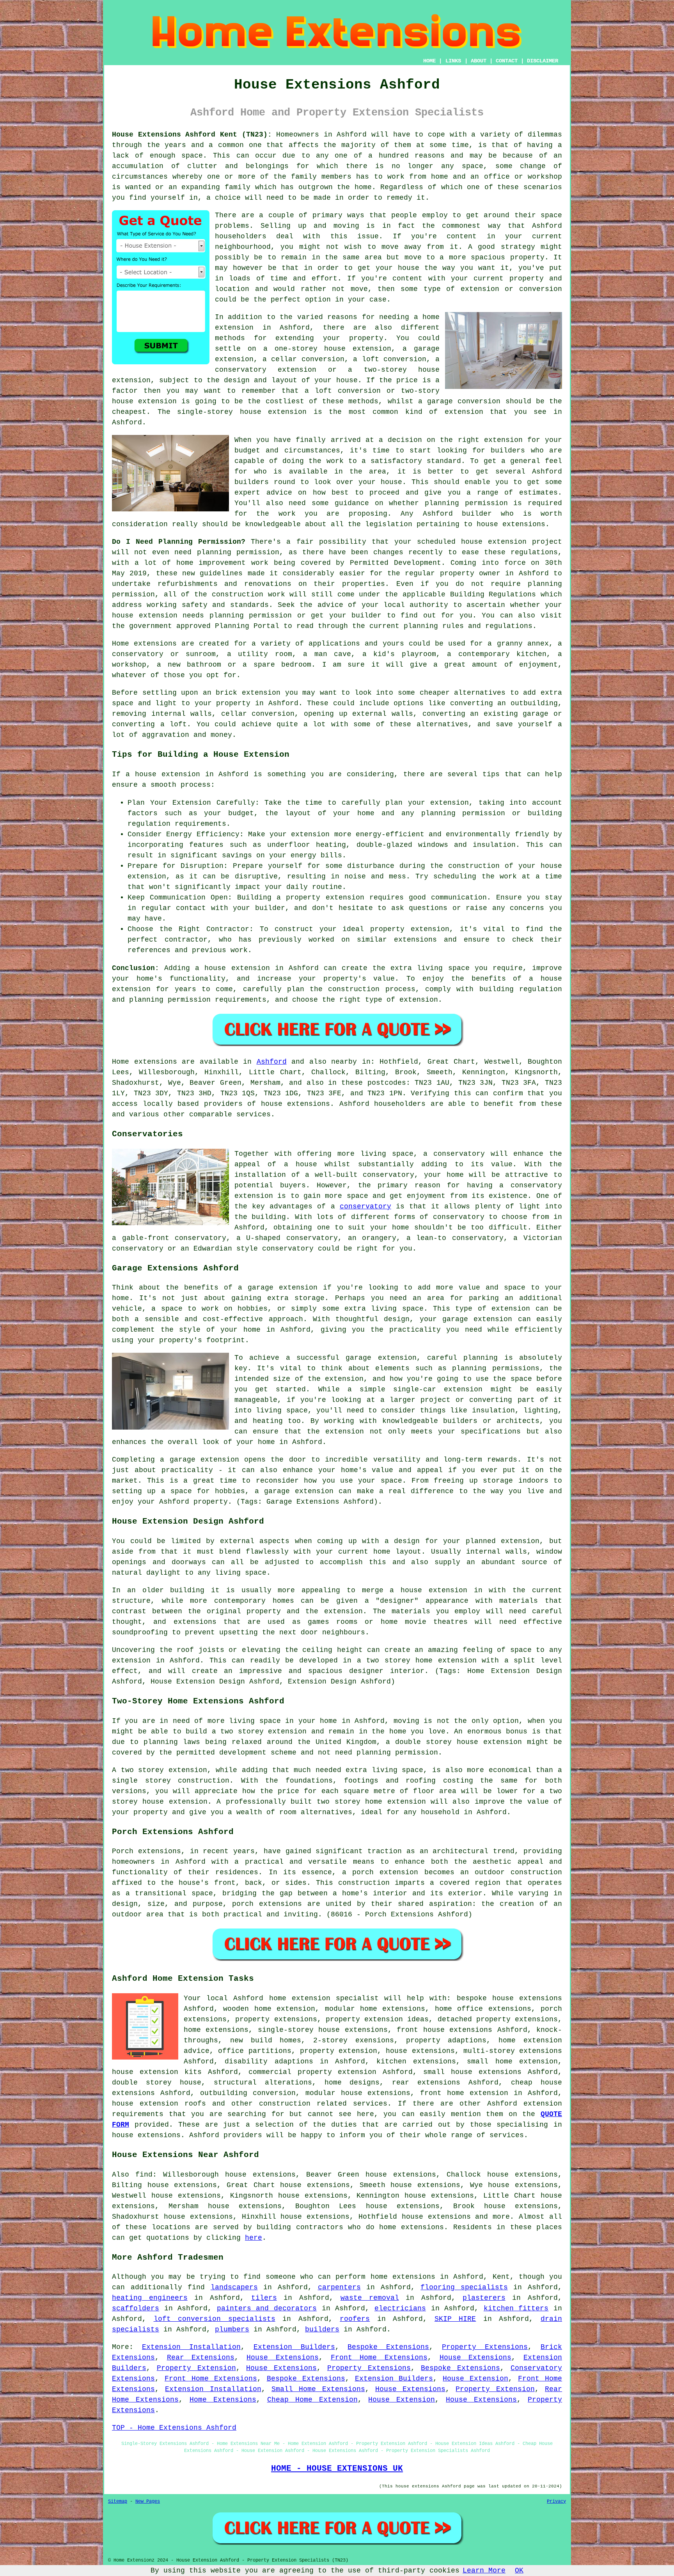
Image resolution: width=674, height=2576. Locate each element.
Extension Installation (191, 2347)
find (144, 2175)
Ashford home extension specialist (306, 1998)
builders (252, 482)
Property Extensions (485, 2347)
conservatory (365, 1206)
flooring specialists (464, 2287)
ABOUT (479, 61)
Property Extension (196, 2368)
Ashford (272, 1062)
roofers (355, 2319)
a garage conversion (459, 401)
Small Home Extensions (318, 2389)
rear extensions (426, 2083)
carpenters (339, 2287)
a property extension (320, 898)
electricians (400, 2308)
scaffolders (136, 2308)
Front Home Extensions (379, 2358)
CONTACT (507, 61)
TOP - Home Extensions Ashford (174, 2428)
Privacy (556, 2501)
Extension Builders (294, 2347)
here (254, 2238)
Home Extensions (223, 2400)
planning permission (466, 503)
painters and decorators (267, 2308)
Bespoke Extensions (388, 2347)
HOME (429, 61)
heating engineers (150, 2298)
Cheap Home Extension (312, 2400)
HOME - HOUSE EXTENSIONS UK (337, 2468)
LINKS (453, 61)
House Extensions (283, 2358)
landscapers (234, 2287)
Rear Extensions (201, 2358)
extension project (525, 542)
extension (287, 412)
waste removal (370, 2298)
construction (285, 2104)
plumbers (232, 2329)
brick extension (248, 693)
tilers (264, 2298)
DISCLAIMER (543, 61)
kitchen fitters (516, 2308)
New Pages (148, 2501)
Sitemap (118, 2501)
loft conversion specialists (215, 2319)
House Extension (475, 2379)
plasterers (484, 2298)
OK (519, 2571)
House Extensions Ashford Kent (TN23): (192, 135)
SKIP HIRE (455, 2319)
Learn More (484, 2571)
